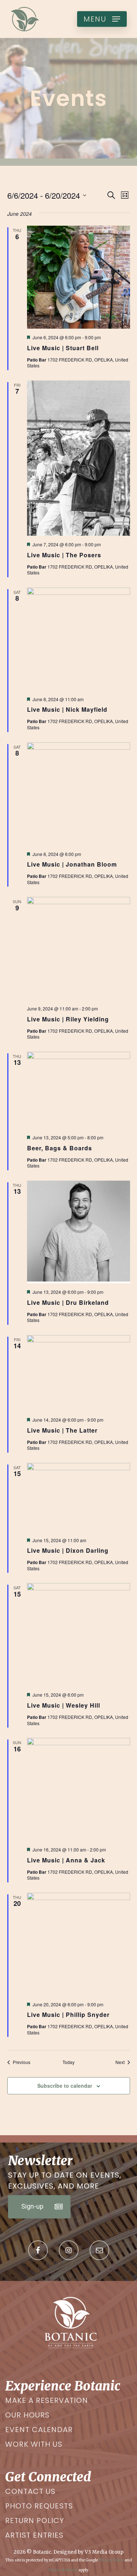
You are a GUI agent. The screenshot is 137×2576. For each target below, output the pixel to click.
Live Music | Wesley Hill (64, 1705)
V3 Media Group (104, 2552)
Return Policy (35, 2520)
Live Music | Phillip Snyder (68, 2015)
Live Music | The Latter (62, 1430)
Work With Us (34, 2444)
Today (68, 2062)
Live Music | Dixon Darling (68, 1550)
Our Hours (27, 2415)
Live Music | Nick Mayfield (67, 709)
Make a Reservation (47, 2400)
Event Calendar (39, 2430)
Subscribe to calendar (65, 2086)
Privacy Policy (111, 2560)
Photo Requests (39, 2506)
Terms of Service (63, 2570)
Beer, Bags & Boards (60, 1148)
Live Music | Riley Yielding (68, 1019)
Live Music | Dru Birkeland (68, 1302)
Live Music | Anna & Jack (66, 1860)
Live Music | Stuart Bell (63, 348)
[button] (102, 19)
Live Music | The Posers (64, 555)
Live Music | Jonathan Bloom (72, 864)
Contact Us (30, 2491)
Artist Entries (34, 2535)
